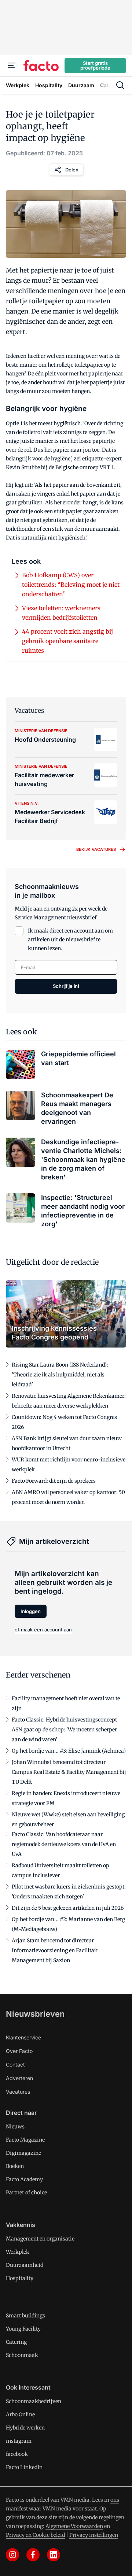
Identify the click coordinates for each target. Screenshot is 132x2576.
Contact (15, 2064)
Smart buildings (25, 2316)
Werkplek (18, 2252)
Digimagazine (23, 2153)
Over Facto (19, 2051)
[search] (120, 85)
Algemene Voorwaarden (74, 2526)
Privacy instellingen (94, 2535)
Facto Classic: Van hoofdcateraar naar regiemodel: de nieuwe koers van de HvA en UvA (64, 1844)
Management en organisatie (40, 2239)
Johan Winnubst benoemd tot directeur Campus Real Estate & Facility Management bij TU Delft (69, 1772)
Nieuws (15, 2127)
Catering (16, 2342)
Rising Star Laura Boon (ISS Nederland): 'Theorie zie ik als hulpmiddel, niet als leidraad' (60, 1375)
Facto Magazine (25, 2140)
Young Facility (23, 2329)
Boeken (15, 2166)
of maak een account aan (43, 1630)
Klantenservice (23, 2037)
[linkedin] (54, 2555)
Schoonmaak (22, 2355)
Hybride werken (25, 2428)
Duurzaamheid (25, 2265)
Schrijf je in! (66, 986)
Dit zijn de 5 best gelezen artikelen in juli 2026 (68, 1908)
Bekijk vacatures (96, 849)
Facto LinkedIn (24, 2467)
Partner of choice (26, 2193)
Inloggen (31, 1611)
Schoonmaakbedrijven (34, 2401)
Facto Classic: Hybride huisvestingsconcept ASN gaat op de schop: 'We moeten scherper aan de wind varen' (64, 1730)
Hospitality (20, 2278)
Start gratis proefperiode (95, 65)
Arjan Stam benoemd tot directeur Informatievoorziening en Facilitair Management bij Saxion (55, 1950)
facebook (17, 2454)
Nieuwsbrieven (35, 2014)
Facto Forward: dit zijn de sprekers (54, 1481)
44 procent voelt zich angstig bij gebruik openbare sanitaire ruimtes (67, 641)
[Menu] (12, 66)
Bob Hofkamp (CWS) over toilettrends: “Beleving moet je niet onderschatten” (71, 585)
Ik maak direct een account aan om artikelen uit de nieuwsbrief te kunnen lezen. (70, 939)
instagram (19, 2441)
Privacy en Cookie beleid (35, 2535)
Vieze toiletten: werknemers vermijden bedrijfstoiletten (61, 613)
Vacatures (18, 2092)
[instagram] (12, 2555)
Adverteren (19, 2078)
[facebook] (33, 2555)
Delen (72, 170)
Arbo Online (20, 2414)
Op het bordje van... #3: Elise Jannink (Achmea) (69, 1751)
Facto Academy (24, 2179)
